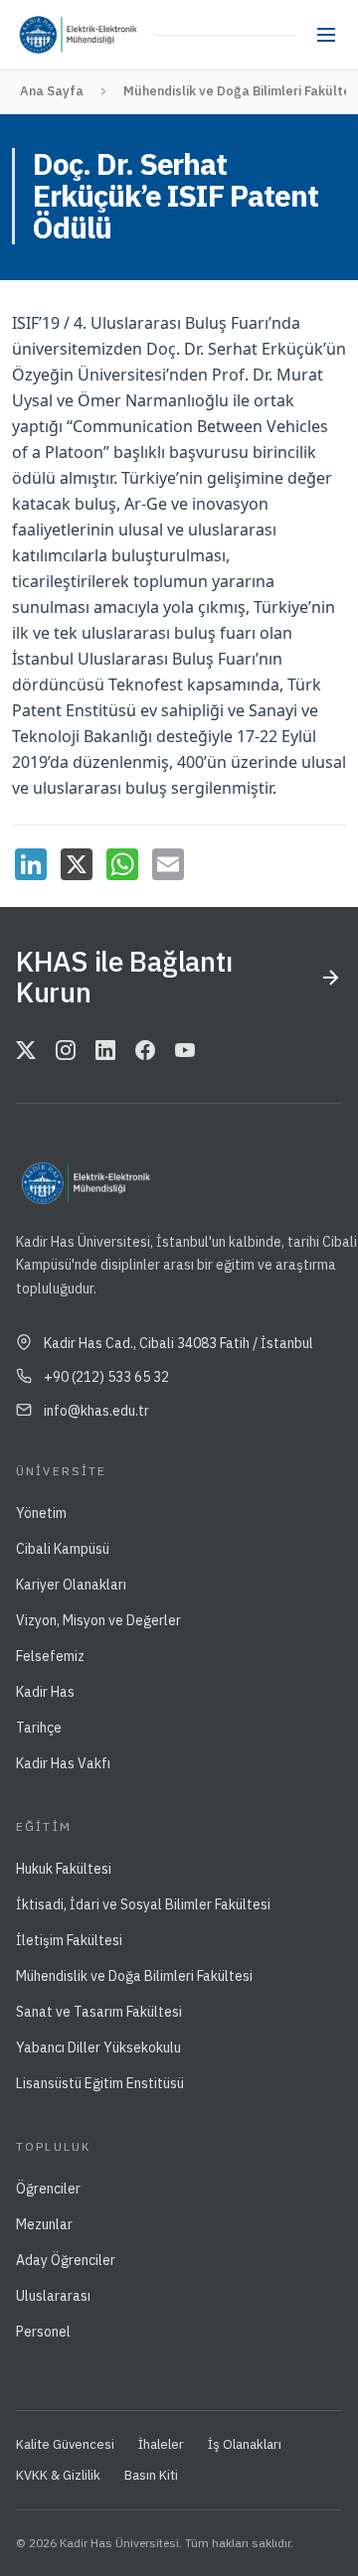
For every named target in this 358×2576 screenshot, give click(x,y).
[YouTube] (185, 1051)
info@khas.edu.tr (96, 1411)
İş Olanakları (245, 2444)
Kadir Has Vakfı (63, 1763)
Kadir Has (45, 1692)
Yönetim (41, 1513)
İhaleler (161, 2444)
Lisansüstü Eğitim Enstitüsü (100, 2083)
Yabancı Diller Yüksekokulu (98, 2047)
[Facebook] (145, 1051)
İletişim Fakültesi (69, 1940)
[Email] (168, 864)
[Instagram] (66, 1051)
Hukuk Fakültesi (64, 1869)
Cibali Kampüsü (63, 1549)
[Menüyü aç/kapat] (326, 35)
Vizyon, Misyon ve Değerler (98, 1620)
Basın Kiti (151, 2475)
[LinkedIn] (31, 864)
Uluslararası (53, 2296)
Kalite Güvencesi (65, 2444)
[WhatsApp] (122, 864)
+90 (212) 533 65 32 (106, 1377)
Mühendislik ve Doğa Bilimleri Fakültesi (134, 1976)
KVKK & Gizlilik (58, 2475)
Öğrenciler (48, 2189)
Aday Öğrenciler (66, 2260)
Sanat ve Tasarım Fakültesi (99, 2012)
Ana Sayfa (52, 91)
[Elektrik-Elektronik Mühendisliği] (107, 35)
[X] (77, 864)
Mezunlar (44, 2224)
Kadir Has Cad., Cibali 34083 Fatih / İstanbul (179, 1343)
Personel (43, 2332)
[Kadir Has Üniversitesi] (43, 35)
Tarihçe (39, 1728)
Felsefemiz (50, 1656)
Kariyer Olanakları (71, 1585)
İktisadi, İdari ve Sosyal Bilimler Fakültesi (143, 1904)
